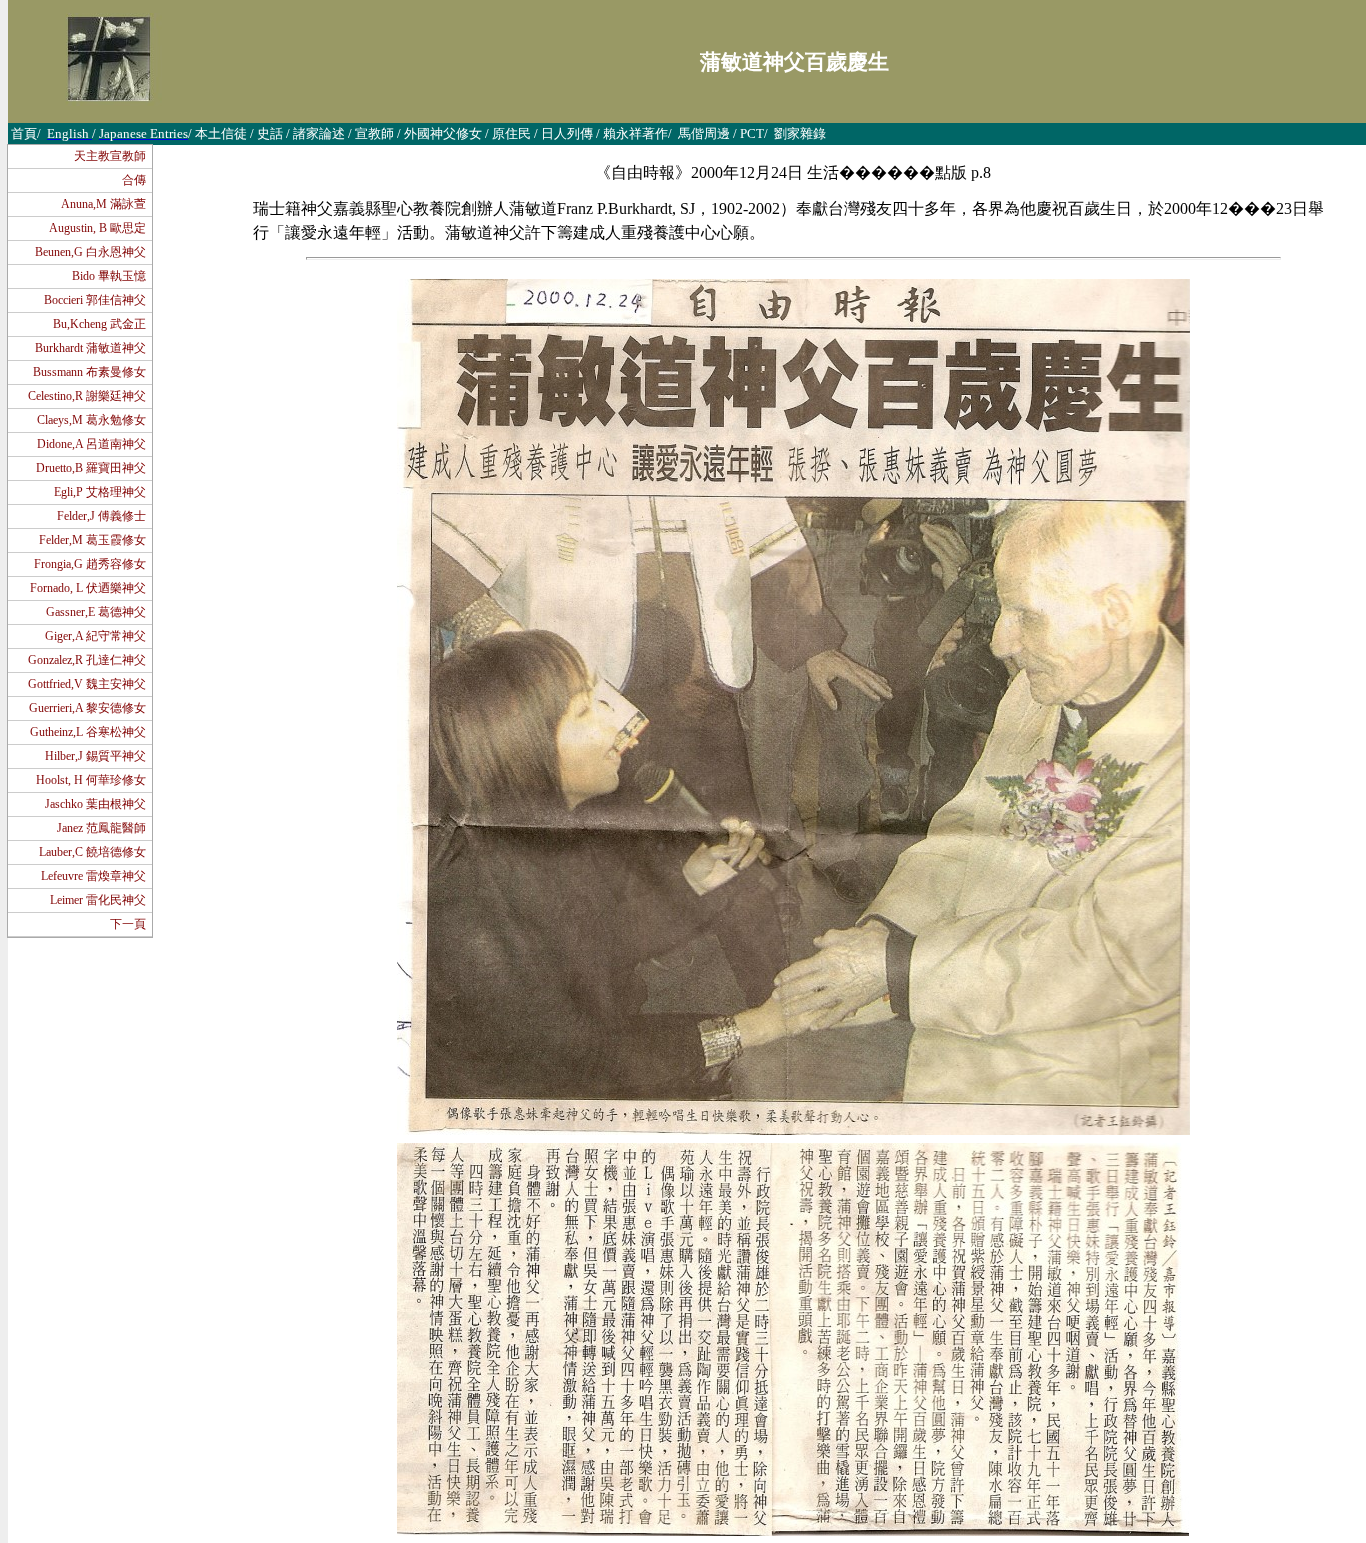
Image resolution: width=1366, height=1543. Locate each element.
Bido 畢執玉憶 (109, 276)
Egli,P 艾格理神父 (100, 492)
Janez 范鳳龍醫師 (101, 828)
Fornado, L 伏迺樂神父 (88, 588)
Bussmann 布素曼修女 (89, 372)
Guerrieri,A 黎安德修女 (87, 708)
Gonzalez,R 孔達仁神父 (87, 660)
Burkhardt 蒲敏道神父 (90, 348)
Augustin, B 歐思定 (97, 228)
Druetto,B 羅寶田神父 (91, 468)
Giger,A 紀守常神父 (95, 636)
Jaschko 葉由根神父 (95, 804)
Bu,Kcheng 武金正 (99, 324)
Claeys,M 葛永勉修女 (91, 420)
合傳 (134, 180)
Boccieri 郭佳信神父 (95, 300)
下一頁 (128, 924)
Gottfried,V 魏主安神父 (87, 684)
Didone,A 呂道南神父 (91, 444)
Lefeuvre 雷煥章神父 (93, 876)
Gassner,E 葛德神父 (96, 612)
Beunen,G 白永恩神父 (90, 252)
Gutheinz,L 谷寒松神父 (88, 732)
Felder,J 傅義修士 (101, 516)
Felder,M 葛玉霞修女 (92, 540)
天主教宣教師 (110, 156)
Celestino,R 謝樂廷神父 (87, 396)
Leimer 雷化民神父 (98, 900)
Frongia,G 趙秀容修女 (90, 564)
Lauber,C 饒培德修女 (92, 852)
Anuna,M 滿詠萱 (103, 204)
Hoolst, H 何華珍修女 (91, 780)
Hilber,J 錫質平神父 (95, 756)
